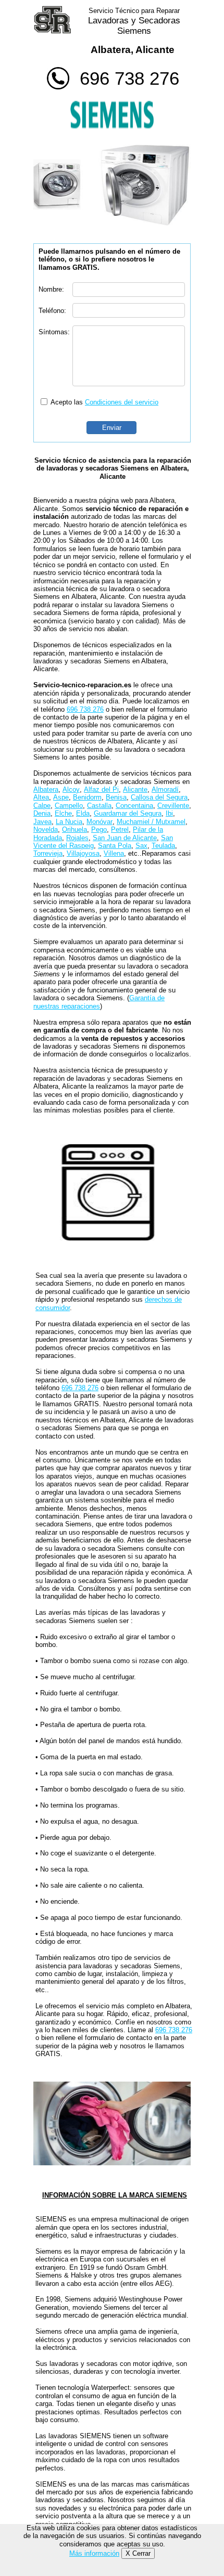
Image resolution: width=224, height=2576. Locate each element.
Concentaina (134, 806)
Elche (63, 813)
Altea (41, 797)
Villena (114, 853)
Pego (99, 829)
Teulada (163, 846)
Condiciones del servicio (122, 402)
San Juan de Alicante (125, 838)
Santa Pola (115, 846)
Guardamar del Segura (128, 813)
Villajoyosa (83, 853)
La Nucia (69, 822)
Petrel (120, 829)
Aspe (61, 797)
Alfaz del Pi (101, 789)
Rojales (77, 838)
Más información (94, 2553)
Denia (42, 813)
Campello (69, 806)
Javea (42, 822)
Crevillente (173, 806)
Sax (141, 846)
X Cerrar (138, 2553)
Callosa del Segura (159, 797)
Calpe (42, 806)
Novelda (46, 829)
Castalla (99, 806)
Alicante (135, 789)
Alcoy (71, 789)
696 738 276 (129, 78)
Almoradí (165, 789)
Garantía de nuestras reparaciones (99, 1002)
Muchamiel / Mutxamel (151, 822)
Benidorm (87, 797)
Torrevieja (48, 853)
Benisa (116, 797)
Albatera (46, 789)
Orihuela (74, 829)
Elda (83, 813)
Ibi (169, 813)
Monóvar (99, 822)
